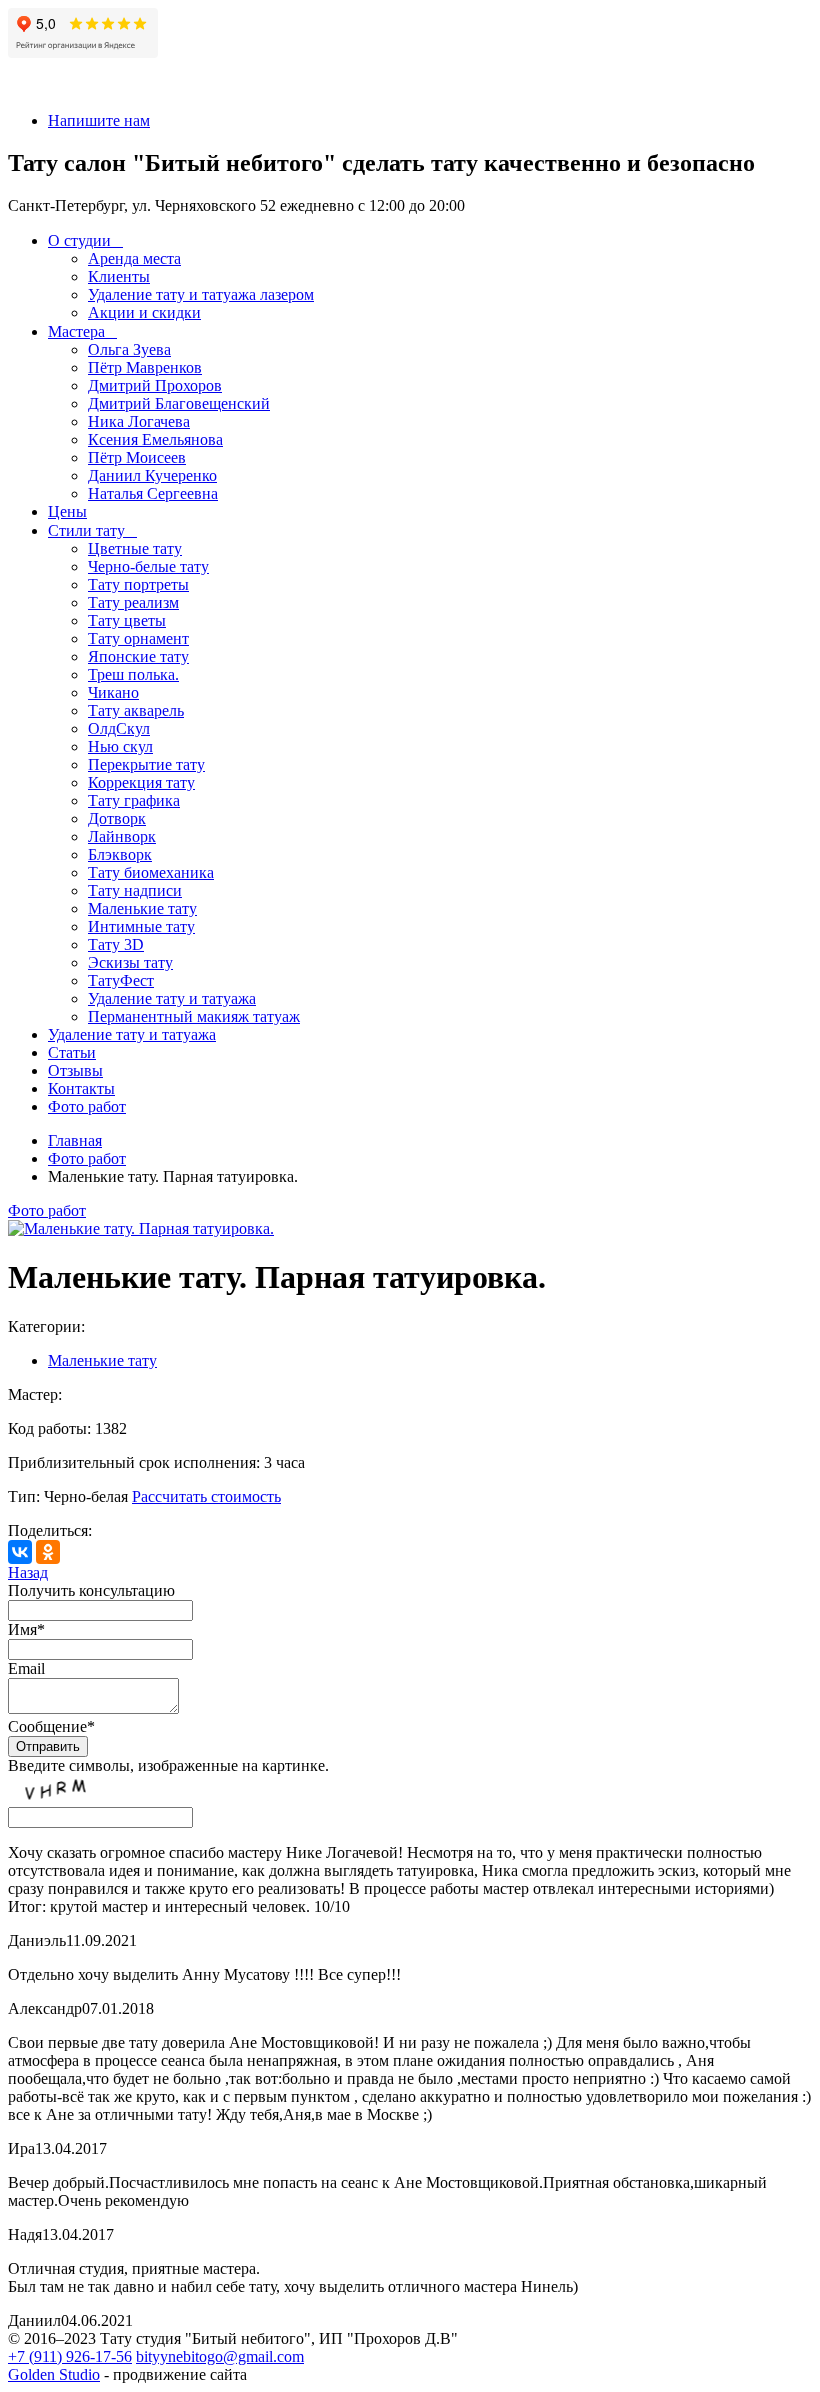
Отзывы (75, 1070)
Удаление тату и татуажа (172, 998)
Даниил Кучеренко (152, 475)
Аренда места (134, 258)
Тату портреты (138, 584)
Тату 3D (116, 944)
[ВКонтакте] (20, 1552)
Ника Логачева (139, 421)
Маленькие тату (142, 908)
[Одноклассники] (48, 1552)
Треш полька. (133, 674)
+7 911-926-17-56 (65, 86)
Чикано (113, 692)
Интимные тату (141, 926)
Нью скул (120, 746)
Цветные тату (135, 548)
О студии (79, 240)
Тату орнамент (138, 638)
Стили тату (86, 530)
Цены (67, 511)
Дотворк (117, 818)
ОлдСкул (119, 728)
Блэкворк (120, 854)
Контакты (81, 1088)
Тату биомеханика (151, 872)
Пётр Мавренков (145, 367)
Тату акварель (136, 710)
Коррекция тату (141, 782)
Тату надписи (135, 890)
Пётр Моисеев (137, 457)
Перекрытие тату (146, 764)
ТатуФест (121, 980)
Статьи (72, 1052)
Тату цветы (127, 620)
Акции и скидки (144, 312)
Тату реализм (133, 602)
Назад (28, 1572)
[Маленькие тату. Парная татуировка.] (141, 1228)
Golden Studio (54, 2374)
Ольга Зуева (129, 349)
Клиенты (119, 276)
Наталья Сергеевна (153, 493)
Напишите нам (99, 120)
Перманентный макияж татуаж (194, 1016)
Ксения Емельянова (155, 439)
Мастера (76, 331)
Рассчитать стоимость (206, 1496)
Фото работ (87, 1106)
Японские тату (138, 656)
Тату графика (134, 800)
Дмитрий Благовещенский (179, 403)
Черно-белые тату (148, 566)
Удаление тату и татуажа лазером (201, 294)
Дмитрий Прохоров (155, 385)
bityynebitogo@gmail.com (220, 2356)
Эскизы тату (130, 962)
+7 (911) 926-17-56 (70, 2356)
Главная (75, 1140)
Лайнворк (122, 836)
